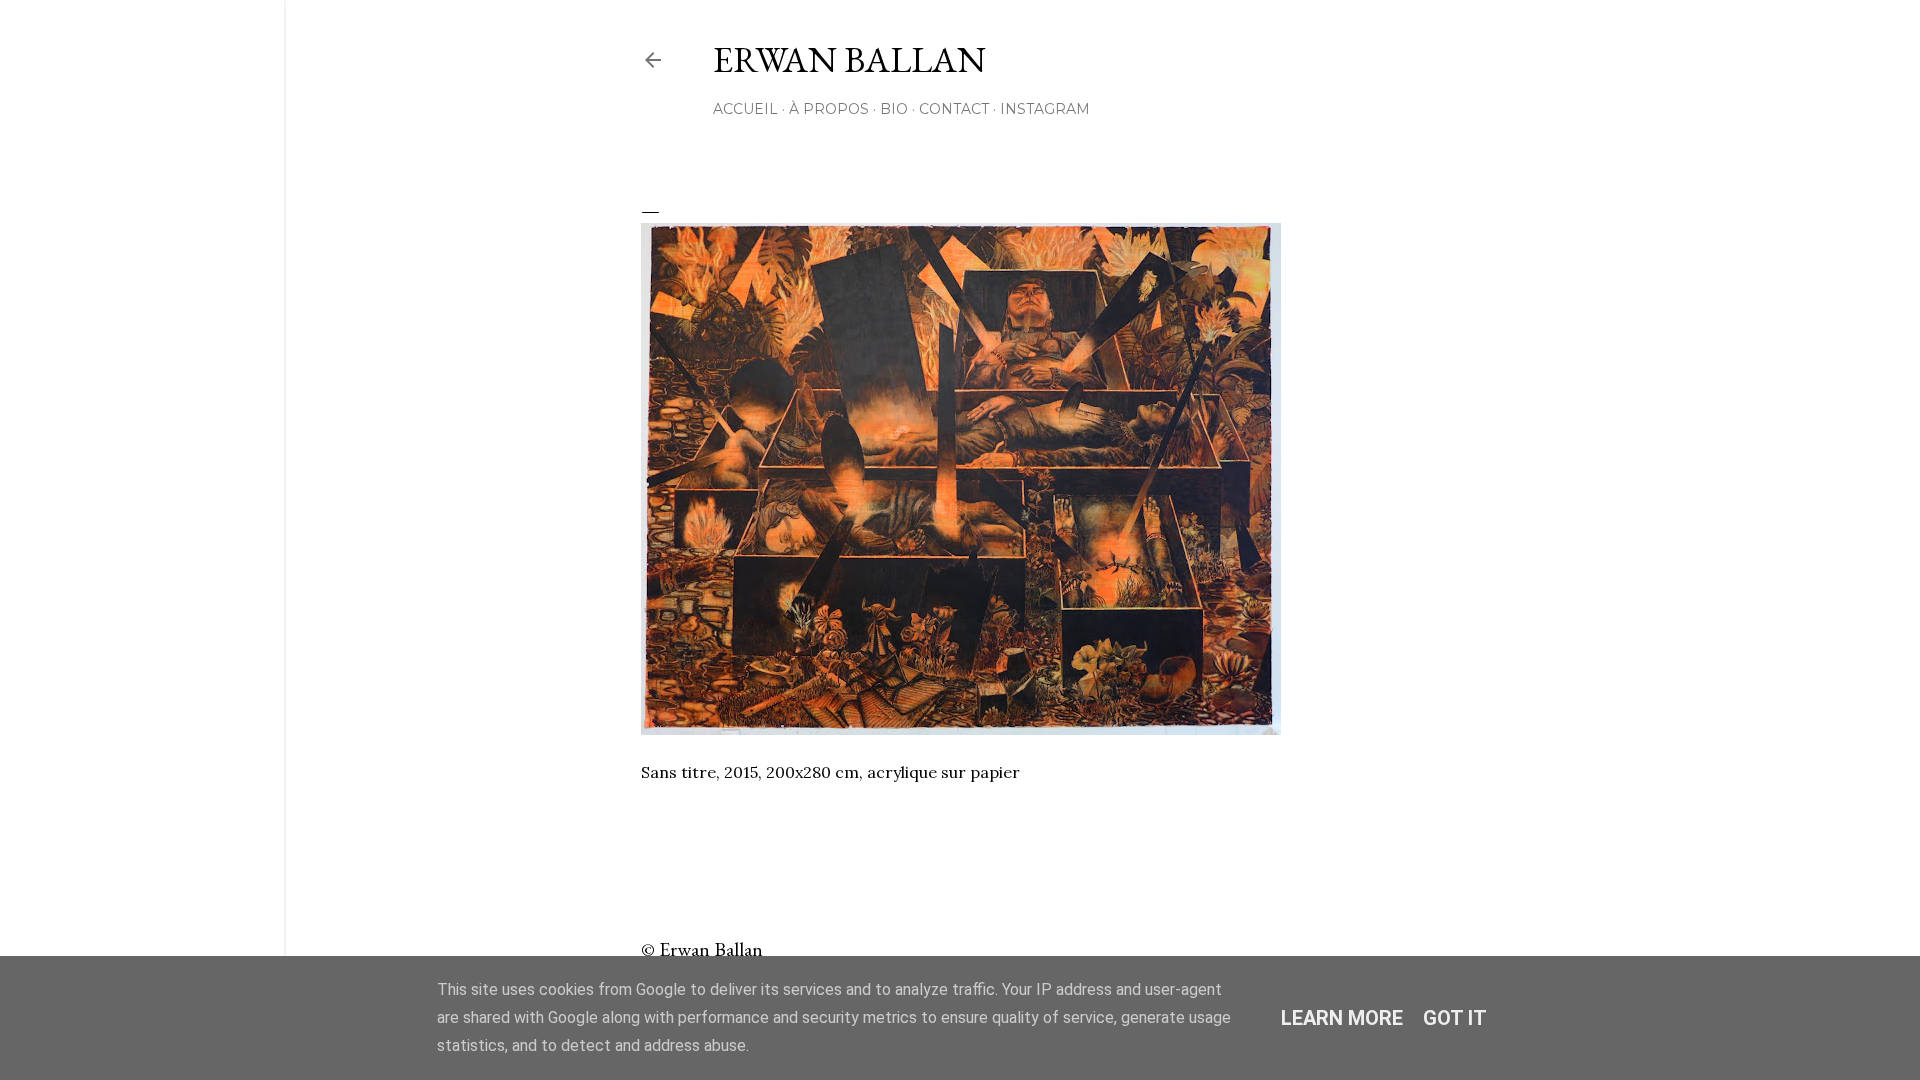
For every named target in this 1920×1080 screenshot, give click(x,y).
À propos (829, 109)
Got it (1455, 1018)
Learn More (1342, 1018)
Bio (894, 109)
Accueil (745, 109)
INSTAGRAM (1045, 109)
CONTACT (954, 109)
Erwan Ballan (849, 59)
